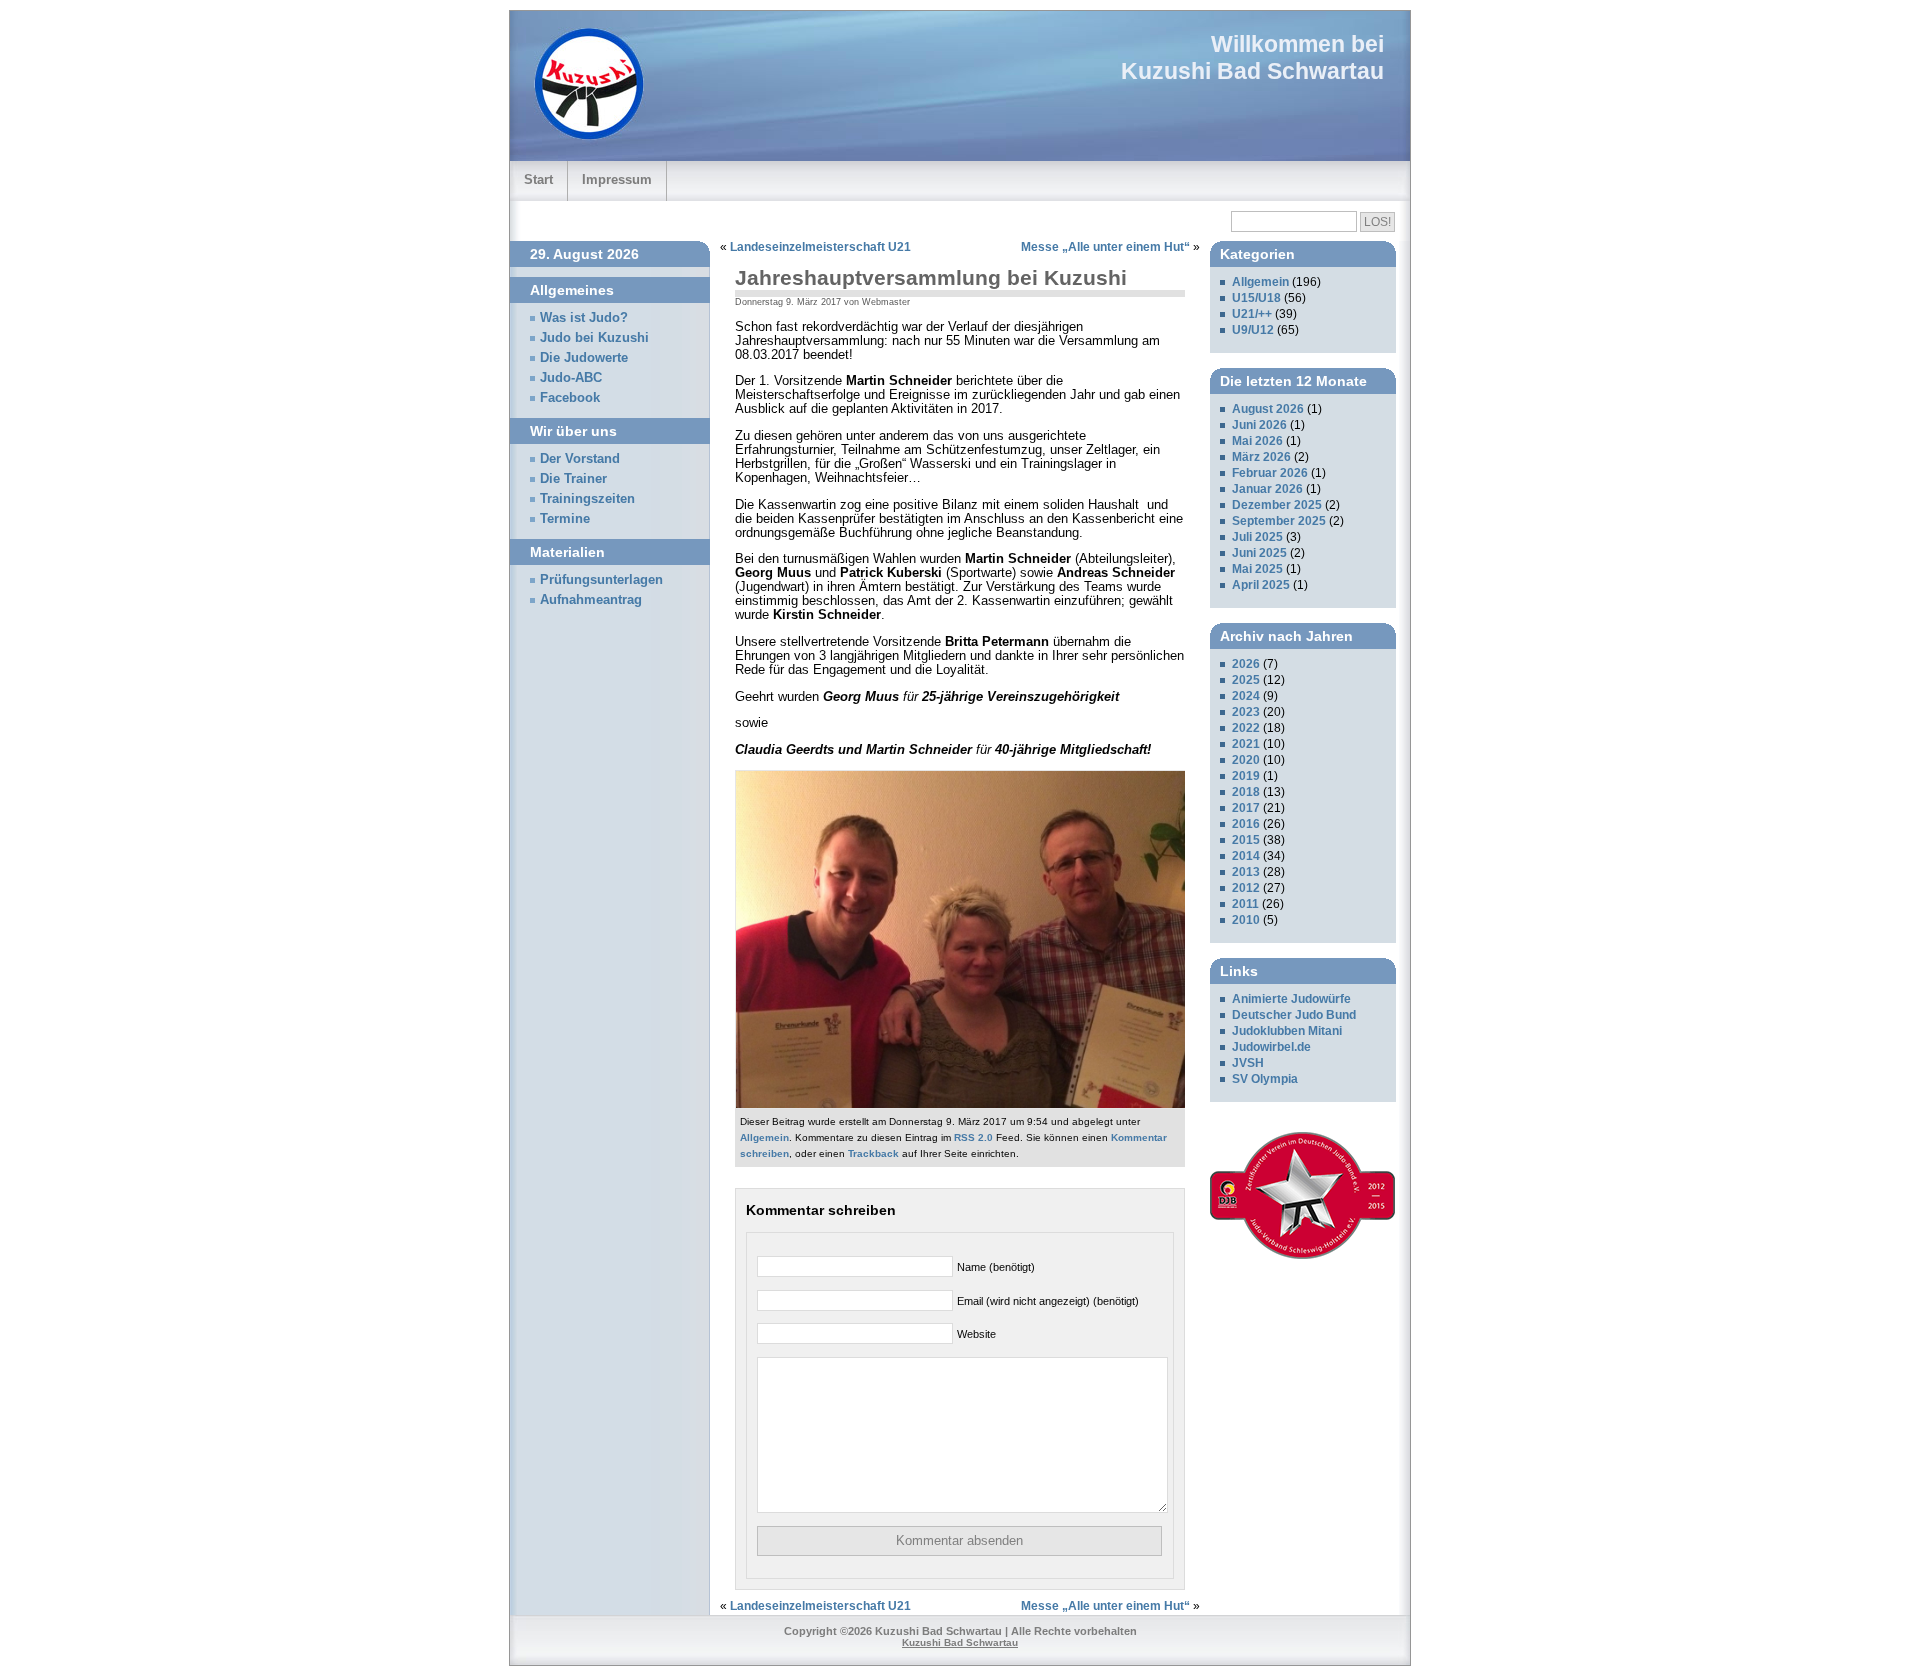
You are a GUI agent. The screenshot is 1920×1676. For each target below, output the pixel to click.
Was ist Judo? (584, 318)
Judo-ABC (571, 378)
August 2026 (1268, 409)
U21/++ (1252, 314)
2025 (1246, 680)
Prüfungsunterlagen (601, 580)
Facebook (570, 398)
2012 (1246, 888)
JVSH (1248, 1063)
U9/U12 (1253, 330)
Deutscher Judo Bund (1294, 1015)
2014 (1246, 856)
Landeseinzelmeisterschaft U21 (820, 247)
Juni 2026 (1259, 425)
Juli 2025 (1257, 537)
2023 (1246, 712)
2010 (1246, 920)
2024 (1246, 696)
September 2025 (1279, 521)
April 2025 (1261, 585)
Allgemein (764, 1137)
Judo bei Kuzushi (594, 338)
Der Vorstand (580, 459)
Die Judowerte (584, 358)
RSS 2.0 (973, 1137)
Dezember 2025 (1277, 505)
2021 (1246, 744)
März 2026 (1261, 457)
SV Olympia (1265, 1079)
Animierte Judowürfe (1291, 999)
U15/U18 (1256, 298)
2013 (1246, 872)
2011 (1245, 904)
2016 (1246, 824)
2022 (1246, 728)
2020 (1246, 760)
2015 (1246, 840)
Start (538, 179)
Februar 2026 (1270, 473)
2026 (1246, 664)
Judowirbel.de (1271, 1047)
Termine (565, 519)
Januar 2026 (1267, 489)
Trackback (873, 1153)
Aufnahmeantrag (591, 600)
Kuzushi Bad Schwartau (1252, 71)
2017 (1246, 808)
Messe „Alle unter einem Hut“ (1105, 247)
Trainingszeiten (587, 499)
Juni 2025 (1259, 553)
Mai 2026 (1257, 441)
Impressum (617, 179)
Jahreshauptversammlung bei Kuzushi (931, 277)
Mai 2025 (1257, 569)
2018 (1246, 792)
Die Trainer (573, 479)
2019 (1246, 776)
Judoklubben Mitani (1287, 1031)
